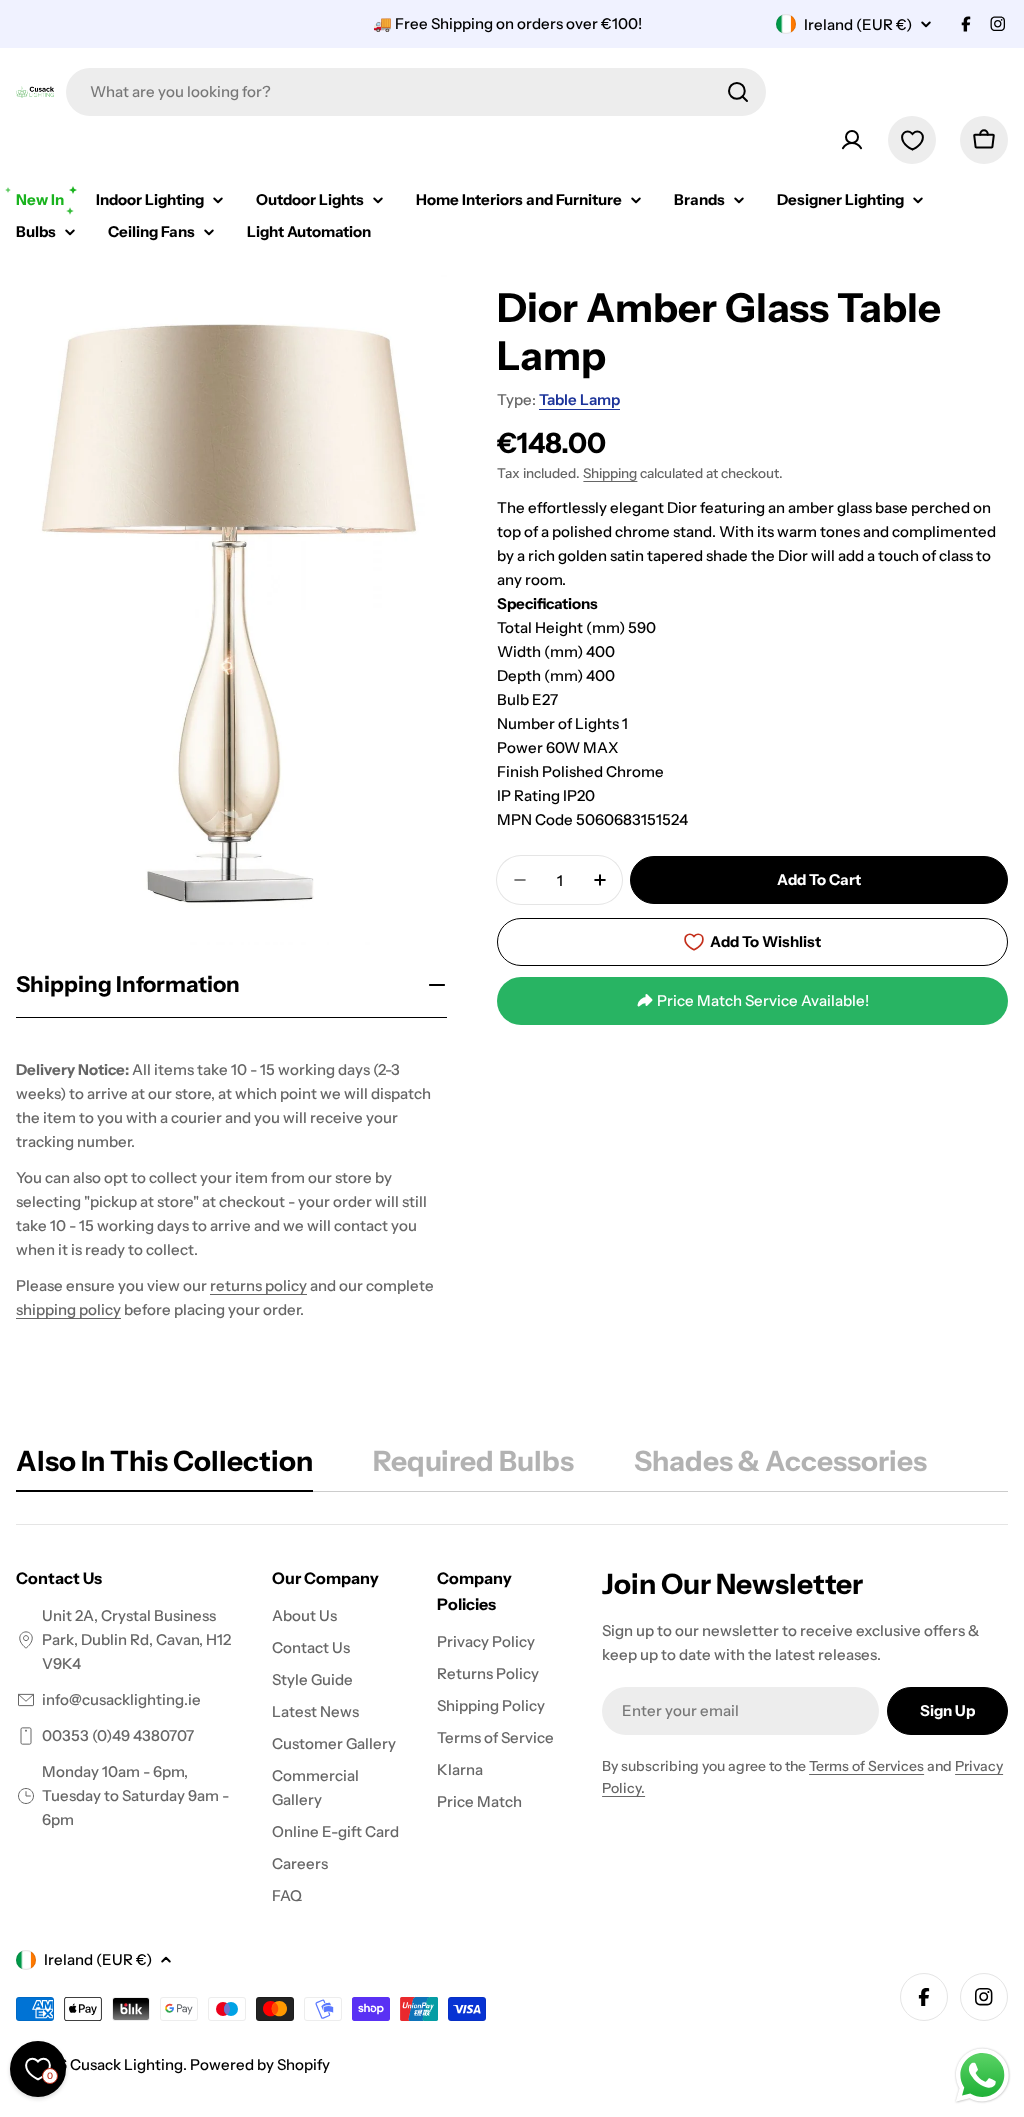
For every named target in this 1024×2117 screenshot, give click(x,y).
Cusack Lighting (126, 2064)
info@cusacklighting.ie (121, 1699)
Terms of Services (866, 1766)
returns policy (258, 1285)
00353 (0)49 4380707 (118, 1735)
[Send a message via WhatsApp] (982, 2075)
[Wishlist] (912, 140)
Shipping (610, 473)
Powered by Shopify (260, 2064)
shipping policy (68, 1309)
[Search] (738, 92)
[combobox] (416, 92)
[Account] (852, 140)
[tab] (164, 1467)
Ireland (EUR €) (858, 24)
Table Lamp (579, 399)
